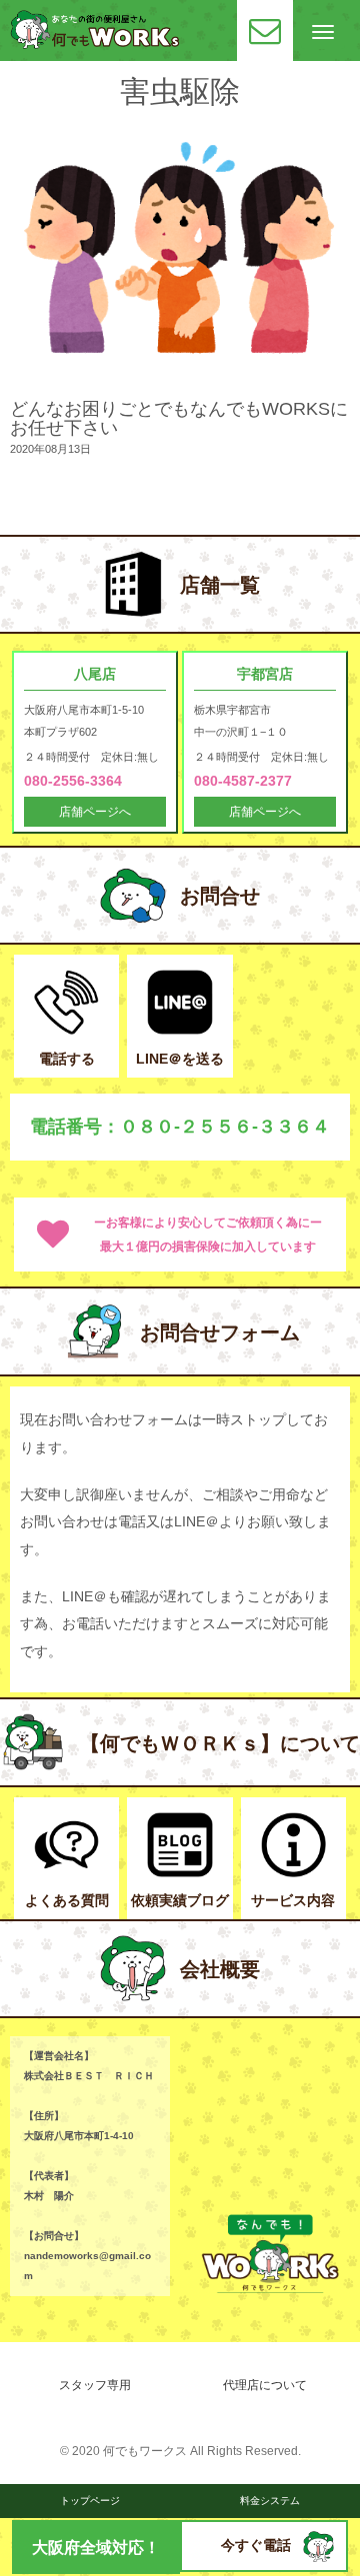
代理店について (265, 2385)
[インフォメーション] (293, 1873)
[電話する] (66, 1030)
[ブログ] (179, 1873)
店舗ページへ (95, 812)
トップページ (90, 2501)
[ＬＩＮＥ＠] (179, 1030)
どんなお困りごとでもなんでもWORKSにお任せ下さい (179, 418)
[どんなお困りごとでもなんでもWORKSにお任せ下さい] (180, 385)
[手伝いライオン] (318, 2558)
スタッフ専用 (95, 2385)
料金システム (270, 2501)
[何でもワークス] (95, 44)
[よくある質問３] (66, 1873)
